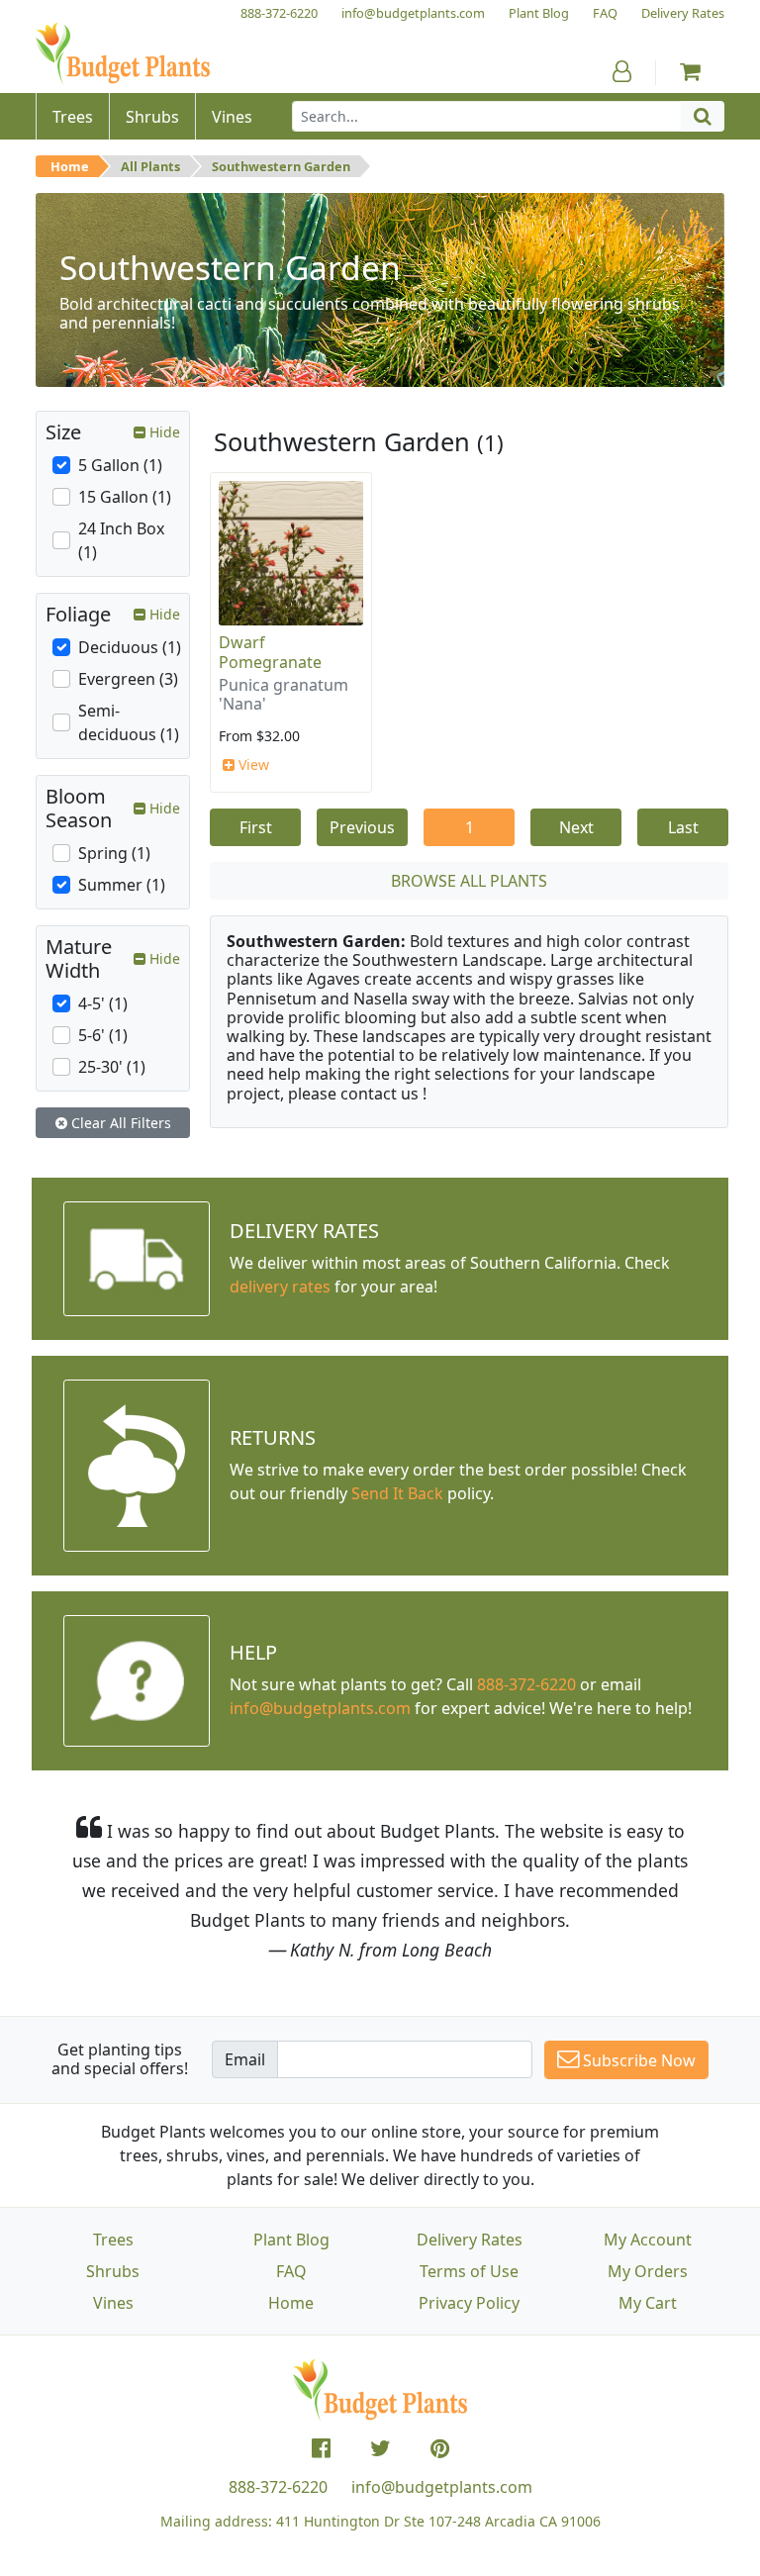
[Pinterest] (440, 2448)
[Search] (703, 116)
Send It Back (397, 1493)
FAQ (291, 2271)
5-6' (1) (103, 1035)
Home (70, 166)
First (256, 827)
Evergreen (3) (128, 679)
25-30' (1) (112, 1067)
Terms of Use (469, 2271)
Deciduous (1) (130, 647)
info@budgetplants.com (442, 2487)
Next (576, 827)
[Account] (622, 71)
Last (683, 827)
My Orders (648, 2271)
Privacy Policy (469, 2303)
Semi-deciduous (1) (129, 722)
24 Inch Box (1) (121, 540)
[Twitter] (380, 2448)
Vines (113, 2303)
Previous (362, 827)
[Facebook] (321, 2448)
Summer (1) (122, 885)
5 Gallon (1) (120, 465)
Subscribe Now (637, 2060)
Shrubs (113, 2271)
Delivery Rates (470, 2240)
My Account (648, 2240)
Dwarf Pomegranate (270, 652)
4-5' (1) (103, 1003)
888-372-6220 (526, 1684)
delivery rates (280, 1287)
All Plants (150, 166)
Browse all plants (469, 881)
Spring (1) (114, 853)
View (252, 764)
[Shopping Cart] (690, 71)
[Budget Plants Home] (123, 54)
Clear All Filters (119, 1123)
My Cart (648, 2303)
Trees (113, 2240)
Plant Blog (291, 2240)
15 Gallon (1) (125, 497)
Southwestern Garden (281, 166)
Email (245, 2059)
